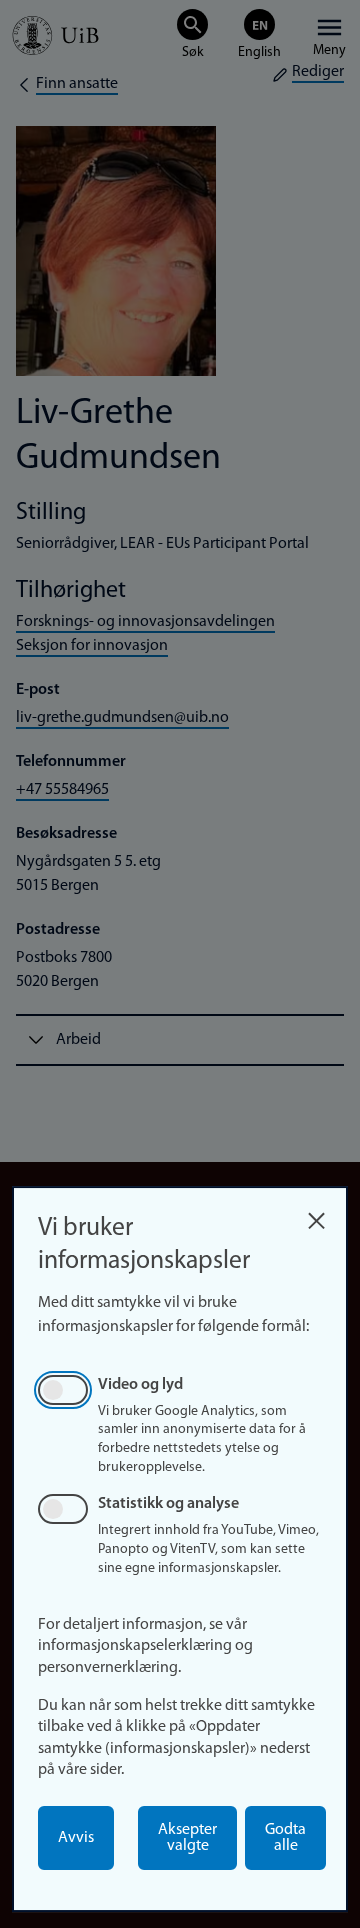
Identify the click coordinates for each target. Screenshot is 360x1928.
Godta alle (285, 1838)
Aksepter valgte (187, 1838)
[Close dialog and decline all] (316, 1215)
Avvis (76, 1838)
